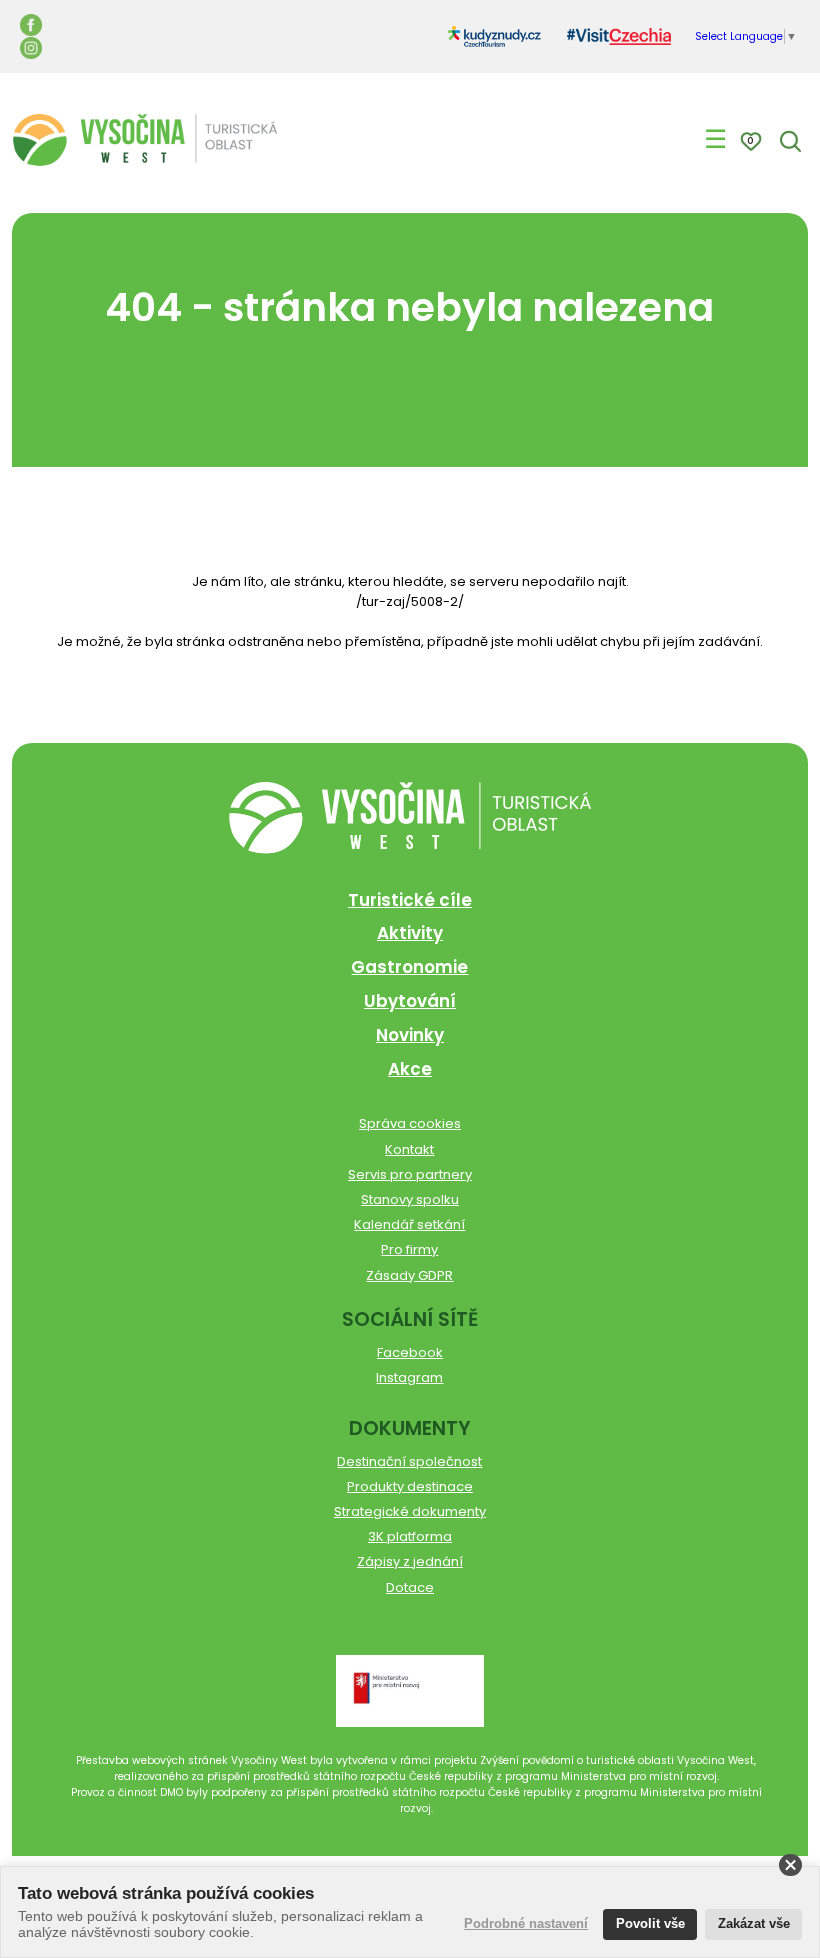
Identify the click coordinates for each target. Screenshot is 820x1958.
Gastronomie (409, 967)
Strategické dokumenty (410, 1511)
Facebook (410, 1352)
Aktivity (410, 933)
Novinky (410, 1035)
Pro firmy (409, 1249)
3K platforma (410, 1536)
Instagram (409, 1377)
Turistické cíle (410, 900)
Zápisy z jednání (410, 1561)
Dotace (410, 1587)
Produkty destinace (410, 1486)
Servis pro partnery (410, 1174)
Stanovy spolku (410, 1199)
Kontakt (409, 1149)
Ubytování (410, 1001)
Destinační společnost (409, 1461)
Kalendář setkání (409, 1224)
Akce (410, 1069)
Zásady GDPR (409, 1275)
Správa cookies (410, 1123)
